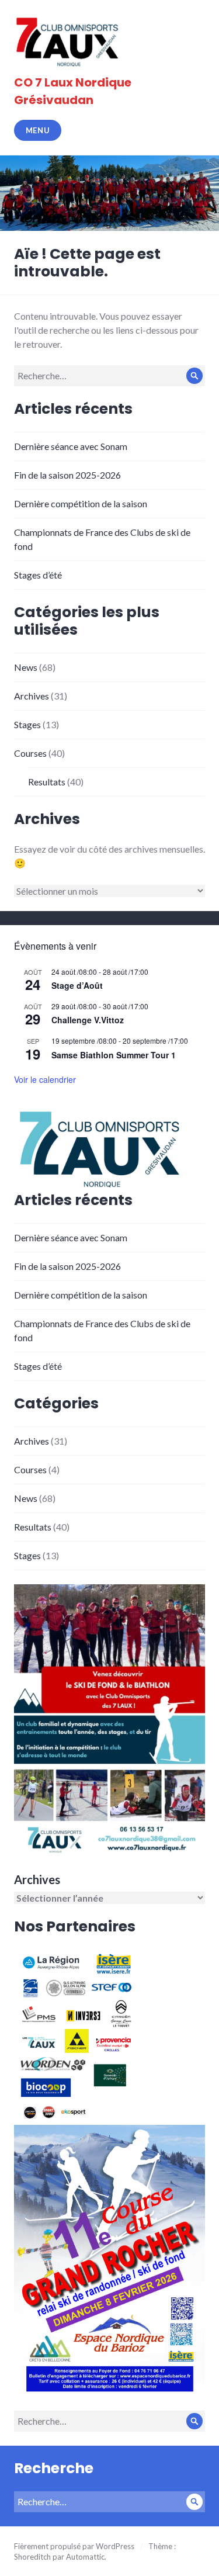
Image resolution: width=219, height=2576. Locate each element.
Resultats (47, 782)
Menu (38, 130)
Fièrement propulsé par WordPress (74, 2546)
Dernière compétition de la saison (81, 503)
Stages (27, 724)
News (26, 667)
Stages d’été (38, 575)
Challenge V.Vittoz (88, 1020)
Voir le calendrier (45, 1079)
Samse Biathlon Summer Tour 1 (114, 1055)
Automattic (85, 2557)
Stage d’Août (77, 985)
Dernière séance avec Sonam (71, 446)
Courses (30, 753)
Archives (32, 696)
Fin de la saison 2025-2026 (67, 475)
